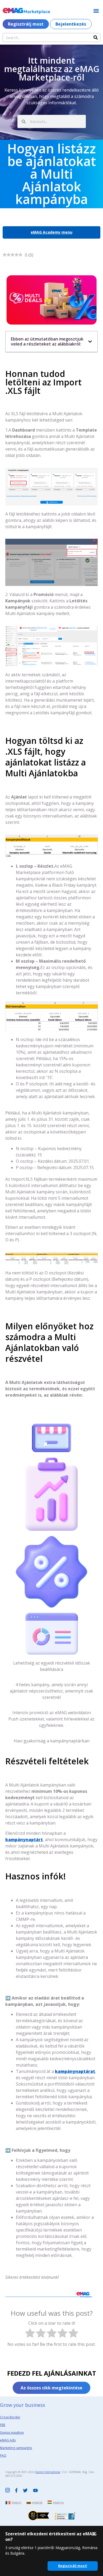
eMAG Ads (8, 2440)
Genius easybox (12, 2433)
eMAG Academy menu (51, 232)
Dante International (48, 2472)
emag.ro (16, 2502)
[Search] (96, 37)
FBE (3, 2425)
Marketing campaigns (16, 2448)
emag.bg (37, 2502)
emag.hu (58, 2502)
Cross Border (10, 2417)
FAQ (3, 2456)
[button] (96, 11)
